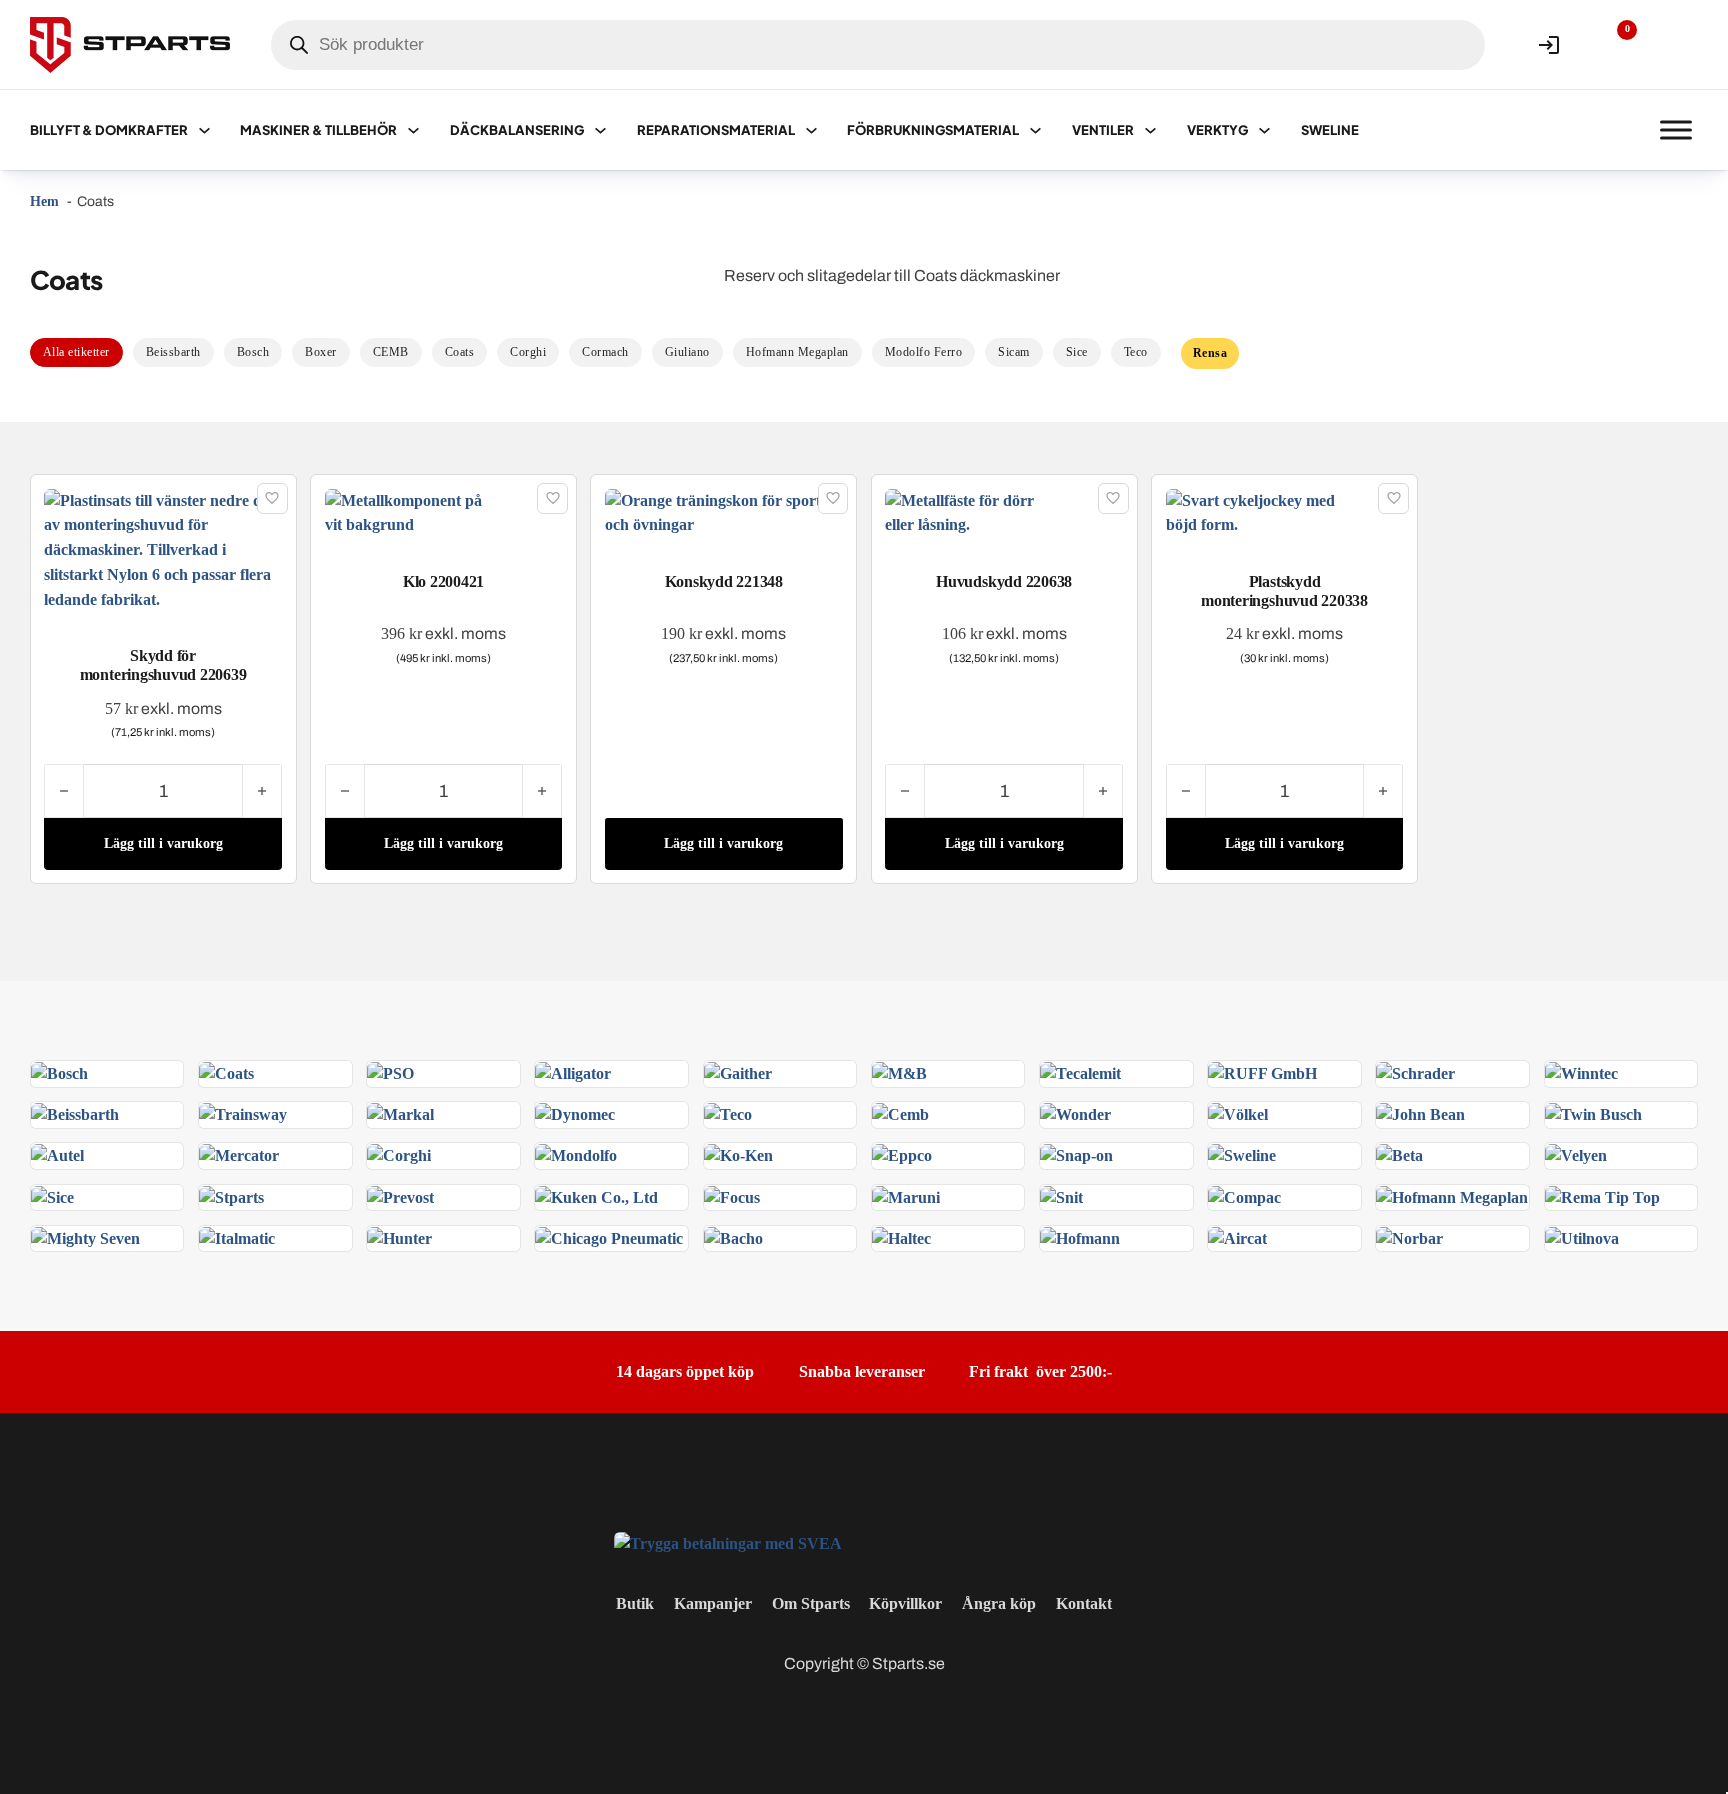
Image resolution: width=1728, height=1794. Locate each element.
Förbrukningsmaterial (933, 130)
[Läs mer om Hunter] (399, 1237)
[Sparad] (272, 498)
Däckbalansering (517, 130)
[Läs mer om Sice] (52, 1196)
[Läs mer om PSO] (390, 1072)
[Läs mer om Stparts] (231, 1196)
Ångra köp (999, 1603)
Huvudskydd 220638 (1004, 581)
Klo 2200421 (443, 581)
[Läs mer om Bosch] (59, 1072)
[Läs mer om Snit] (1061, 1196)
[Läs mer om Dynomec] (575, 1113)
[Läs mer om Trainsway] (243, 1113)
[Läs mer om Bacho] (733, 1237)
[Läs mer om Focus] (732, 1196)
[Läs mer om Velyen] (1576, 1154)
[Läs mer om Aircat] (1237, 1237)
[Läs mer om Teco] (728, 1113)
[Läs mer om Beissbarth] (75, 1113)
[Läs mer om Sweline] (1242, 1154)
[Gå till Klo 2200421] (444, 511)
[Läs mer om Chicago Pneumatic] (609, 1237)
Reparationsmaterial (716, 130)
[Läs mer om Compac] (1244, 1196)
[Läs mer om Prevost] (400, 1196)
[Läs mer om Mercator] (239, 1154)
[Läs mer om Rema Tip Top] (1602, 1196)
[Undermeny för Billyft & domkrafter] (204, 130)
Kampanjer (713, 1603)
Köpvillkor (905, 1603)
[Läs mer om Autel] (57, 1154)
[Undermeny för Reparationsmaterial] (811, 130)
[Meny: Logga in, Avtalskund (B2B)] (1549, 45)
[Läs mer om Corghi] (399, 1154)
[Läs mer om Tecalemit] (1080, 1072)
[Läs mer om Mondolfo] (576, 1154)
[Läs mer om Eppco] (902, 1154)
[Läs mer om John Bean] (1420, 1113)
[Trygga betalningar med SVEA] (728, 1542)
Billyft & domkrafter (109, 130)
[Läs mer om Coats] (226, 1072)
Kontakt (1084, 1603)
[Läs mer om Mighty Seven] (85, 1237)
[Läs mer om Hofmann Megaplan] (1452, 1196)
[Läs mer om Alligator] (573, 1072)
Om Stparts (811, 1603)
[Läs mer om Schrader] (1415, 1072)
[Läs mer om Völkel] (1238, 1113)
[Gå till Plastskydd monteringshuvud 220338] (1285, 511)
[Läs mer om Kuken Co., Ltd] (596, 1196)
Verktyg (1217, 130)
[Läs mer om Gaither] (738, 1072)
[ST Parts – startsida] (130, 45)
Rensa (1210, 353)
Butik (635, 1603)
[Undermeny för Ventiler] (1150, 130)
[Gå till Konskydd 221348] (724, 511)
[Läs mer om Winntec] (1581, 1072)
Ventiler (1103, 130)
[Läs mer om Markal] (400, 1113)
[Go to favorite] (1612, 45)
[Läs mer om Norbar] (1409, 1237)
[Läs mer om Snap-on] (1076, 1154)
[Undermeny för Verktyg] (1264, 130)
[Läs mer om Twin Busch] (1593, 1113)
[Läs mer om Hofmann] (1080, 1237)
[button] (163, 844)
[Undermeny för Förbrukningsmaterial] (1035, 130)
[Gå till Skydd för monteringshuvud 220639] (163, 548)
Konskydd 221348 (724, 581)
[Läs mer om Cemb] (900, 1113)
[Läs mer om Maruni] (906, 1196)
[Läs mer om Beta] (1399, 1154)
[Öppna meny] (1676, 130)
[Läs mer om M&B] (899, 1072)
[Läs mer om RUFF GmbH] (1262, 1072)
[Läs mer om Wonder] (1075, 1113)
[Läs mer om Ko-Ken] (738, 1154)
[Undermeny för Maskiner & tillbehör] (413, 130)
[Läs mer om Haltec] (901, 1237)
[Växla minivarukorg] (1676, 45)
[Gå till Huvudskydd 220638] (1004, 511)
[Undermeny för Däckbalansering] (600, 130)
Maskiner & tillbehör (318, 130)
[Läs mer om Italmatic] (237, 1237)
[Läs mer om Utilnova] (1582, 1237)
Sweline (1330, 130)
